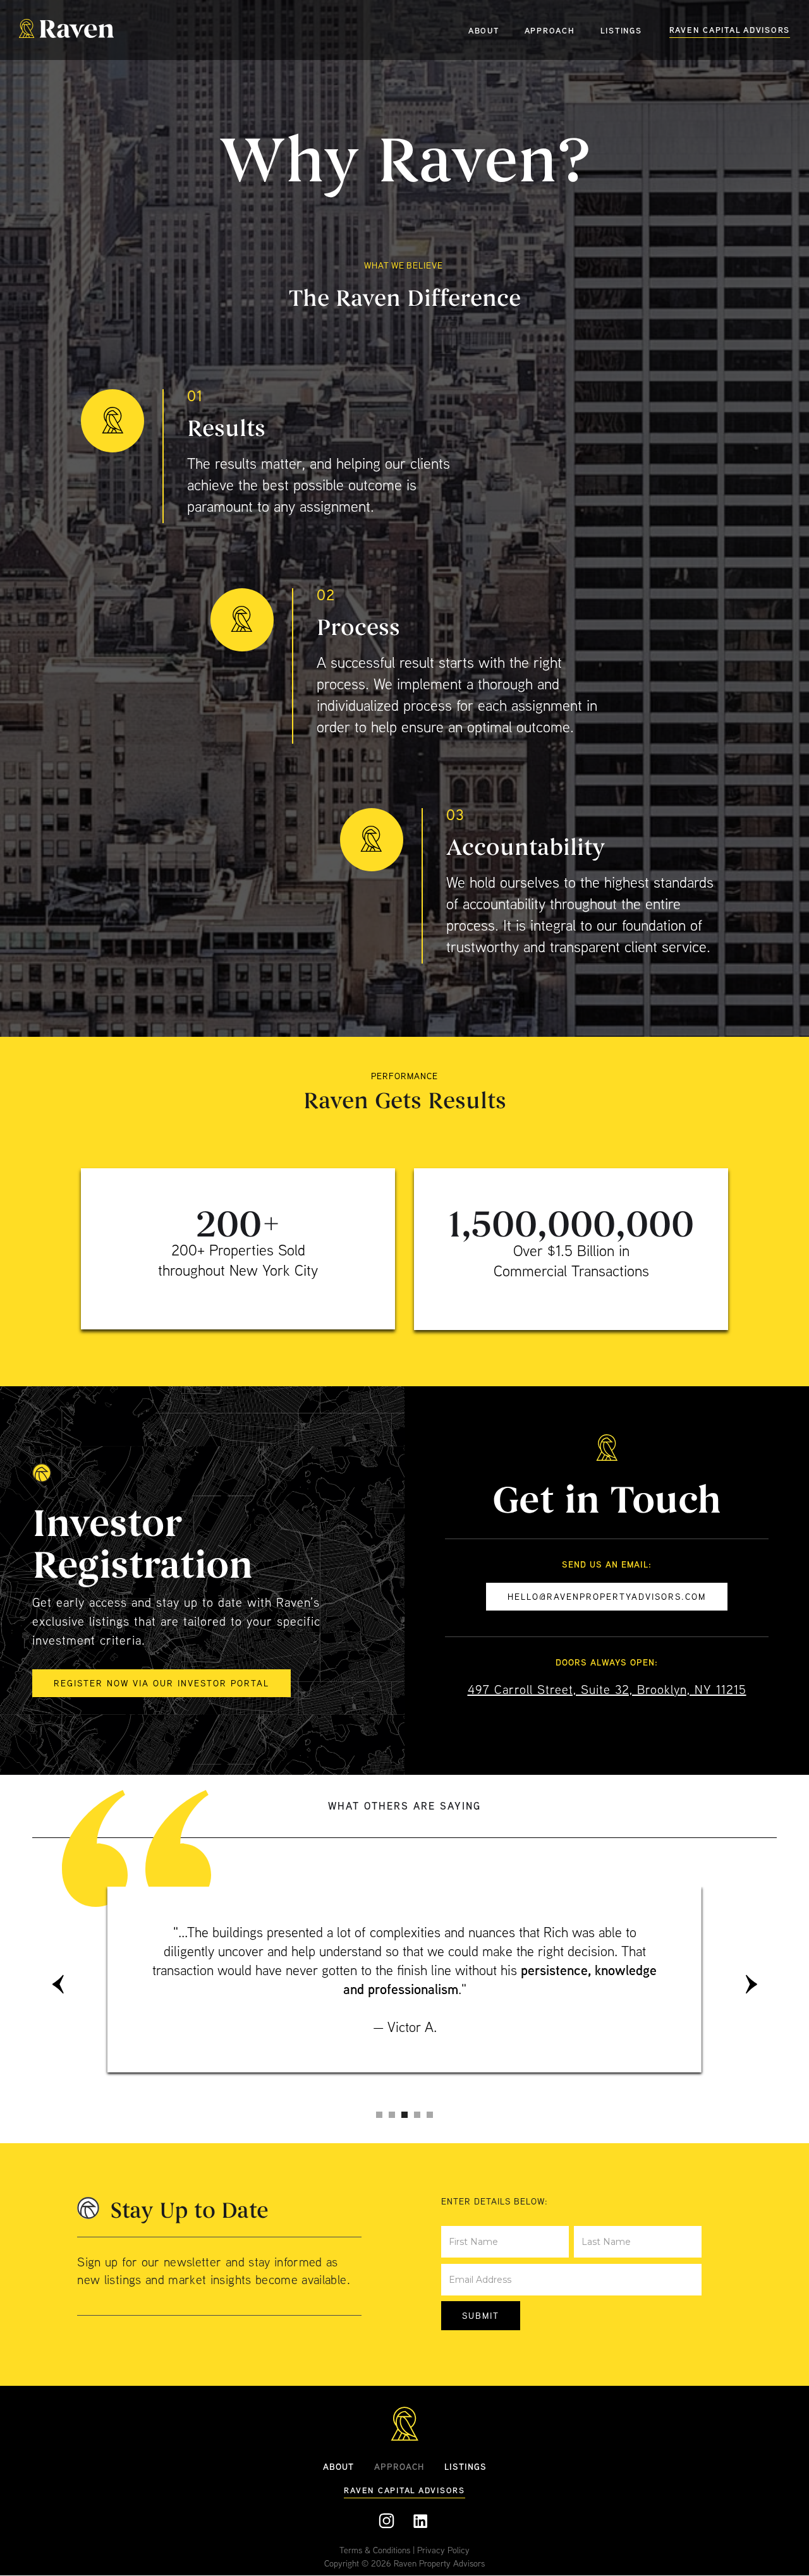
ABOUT (484, 30)
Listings (465, 2466)
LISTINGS (621, 30)
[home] (66, 30)
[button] (58, 1984)
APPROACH (550, 30)
